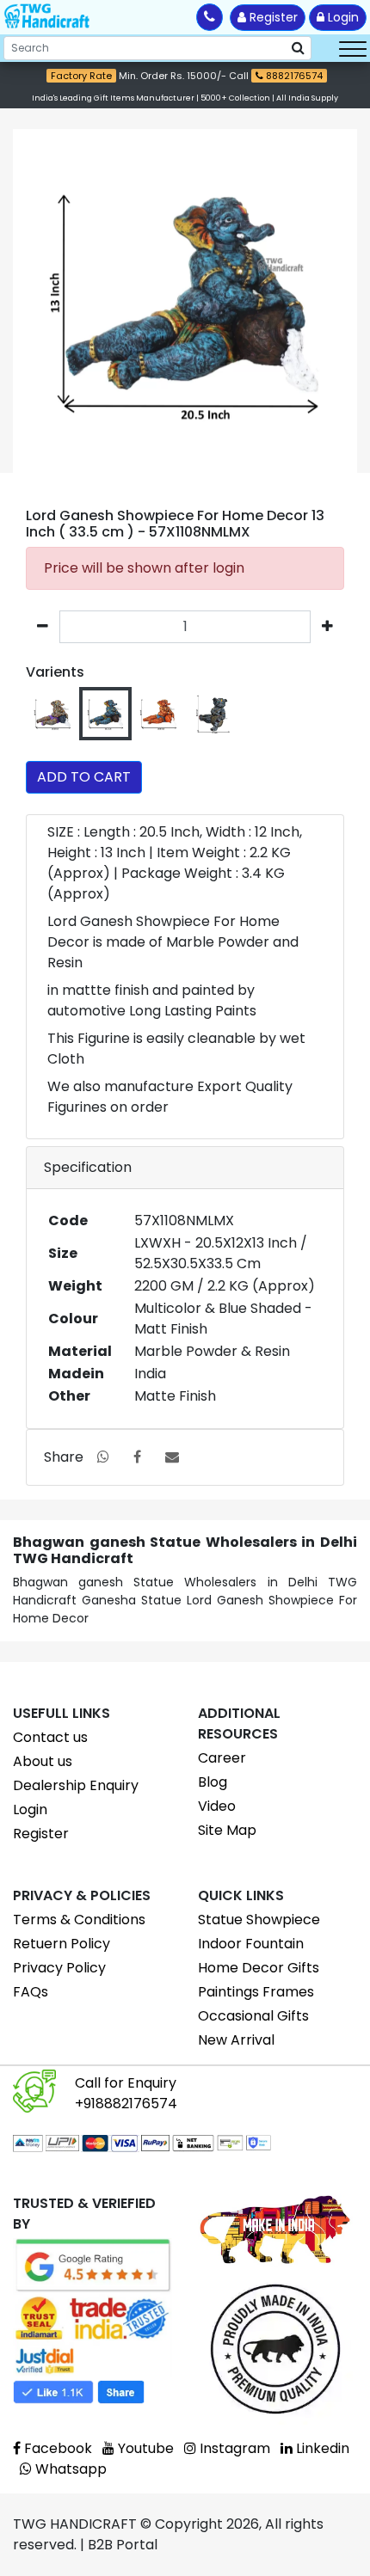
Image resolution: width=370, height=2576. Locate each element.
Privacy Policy (59, 1968)
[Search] (298, 48)
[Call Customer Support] (210, 17)
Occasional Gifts (253, 2016)
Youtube (144, 2448)
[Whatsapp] (103, 1457)
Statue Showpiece (259, 1920)
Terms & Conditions (79, 1920)
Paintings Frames (256, 1992)
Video (217, 1806)
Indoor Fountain (251, 1944)
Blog (213, 1782)
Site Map (227, 1830)
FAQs (31, 1992)
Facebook (56, 2448)
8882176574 (293, 76)
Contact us (50, 1737)
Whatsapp (69, 2469)
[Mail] (172, 1457)
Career (222, 1758)
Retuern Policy (62, 1944)
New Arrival (236, 2040)
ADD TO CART (84, 777)
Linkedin (321, 2448)
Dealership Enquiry (76, 1785)
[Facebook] (137, 1457)
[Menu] (353, 48)
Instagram (233, 2448)
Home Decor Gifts (259, 1968)
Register (272, 17)
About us (43, 1761)
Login (342, 17)
